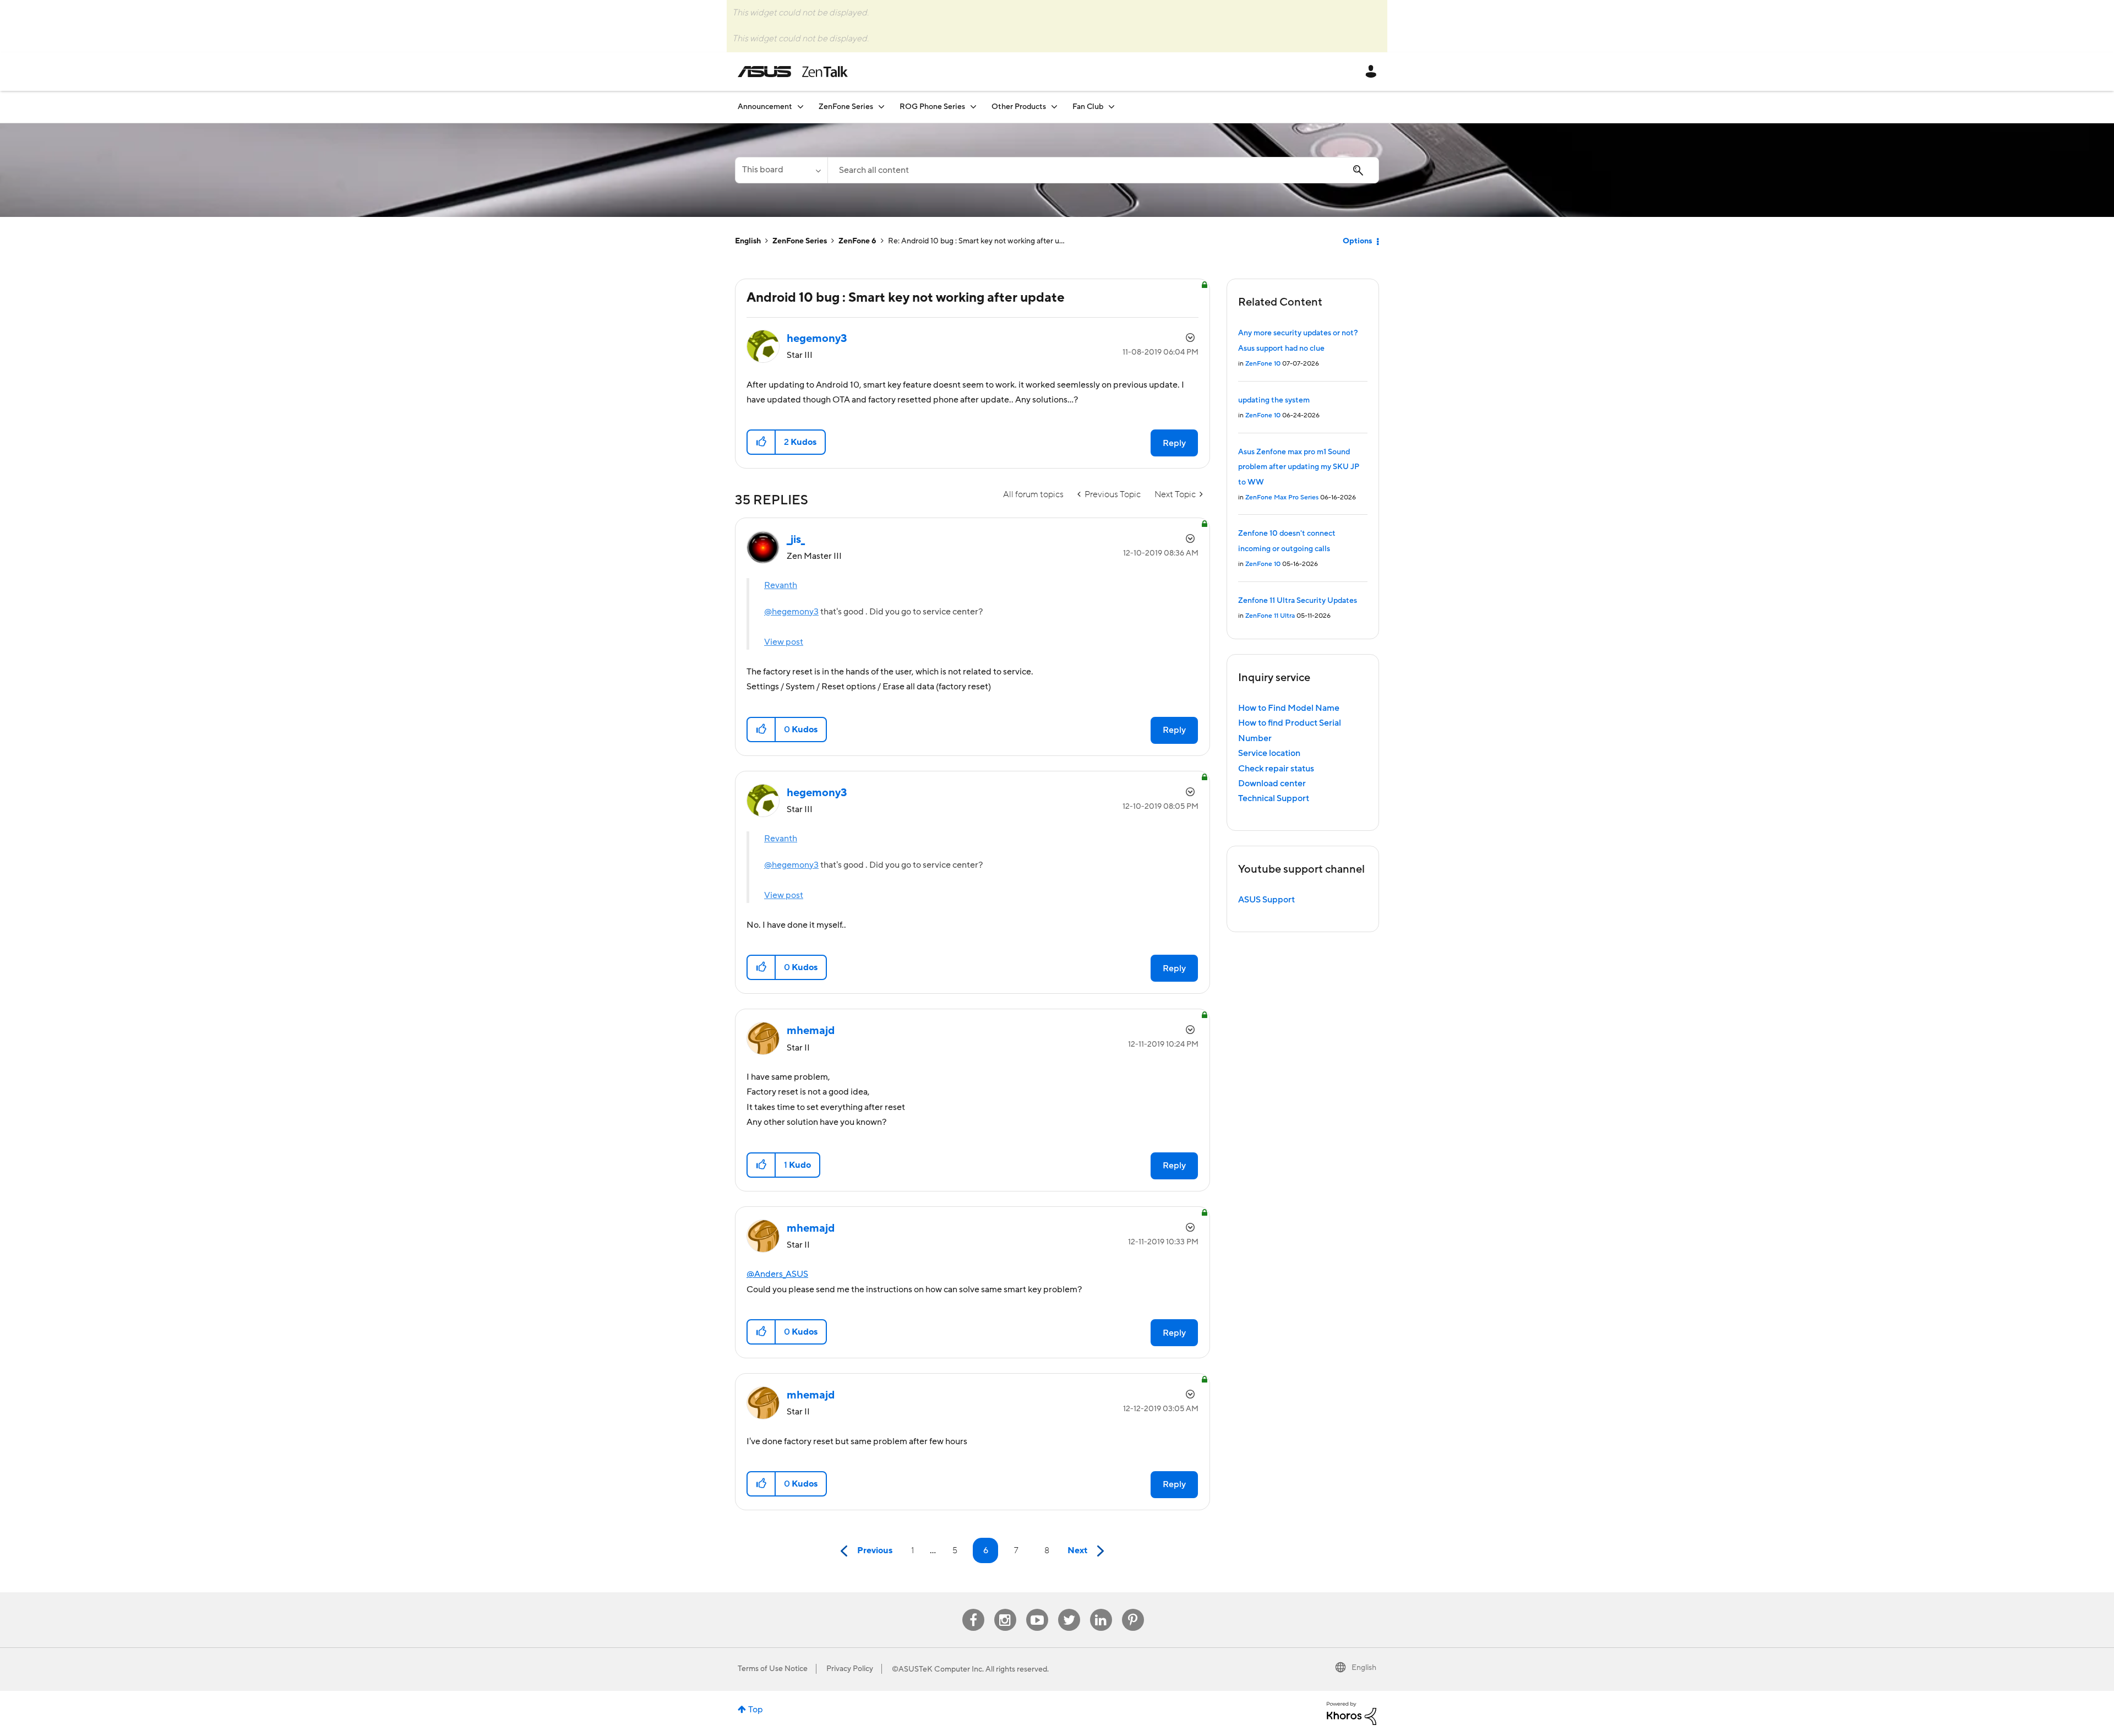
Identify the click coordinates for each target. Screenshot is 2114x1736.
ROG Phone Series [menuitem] (932, 107)
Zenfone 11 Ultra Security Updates (1298, 601)
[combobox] (1103, 170)
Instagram (1005, 1609)
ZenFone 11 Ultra (1270, 616)
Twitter (1069, 1609)
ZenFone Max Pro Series (1282, 497)
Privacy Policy (850, 1669)
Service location (1269, 753)
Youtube (1037, 1609)
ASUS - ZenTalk (793, 72)
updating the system (1274, 400)
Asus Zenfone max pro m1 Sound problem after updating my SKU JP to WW (1299, 467)
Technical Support (1274, 798)
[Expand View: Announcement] (800, 107)
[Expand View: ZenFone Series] (881, 107)
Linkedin (1101, 1609)
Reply (1174, 443)
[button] (762, 442)
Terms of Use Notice (773, 1669)
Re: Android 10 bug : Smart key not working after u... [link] (976, 241)
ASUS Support (1266, 900)
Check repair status (1276, 769)
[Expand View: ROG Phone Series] (973, 107)
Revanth (781, 585)
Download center (1272, 783)
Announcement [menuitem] (765, 107)
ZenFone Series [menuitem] (846, 107)
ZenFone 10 (1263, 364)
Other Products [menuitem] (1019, 107)
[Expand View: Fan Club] (1112, 107)
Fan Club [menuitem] (1088, 107)
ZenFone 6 (857, 241)
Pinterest (1133, 1609)
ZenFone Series (800, 241)
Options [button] (1357, 241)
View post (784, 642)
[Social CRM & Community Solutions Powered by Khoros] (1352, 1713)
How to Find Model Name (1289, 708)
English (748, 241)
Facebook (973, 1609)
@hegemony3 (791, 612)
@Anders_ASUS (777, 1274)
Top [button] (756, 1710)
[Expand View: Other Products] (1054, 107)
